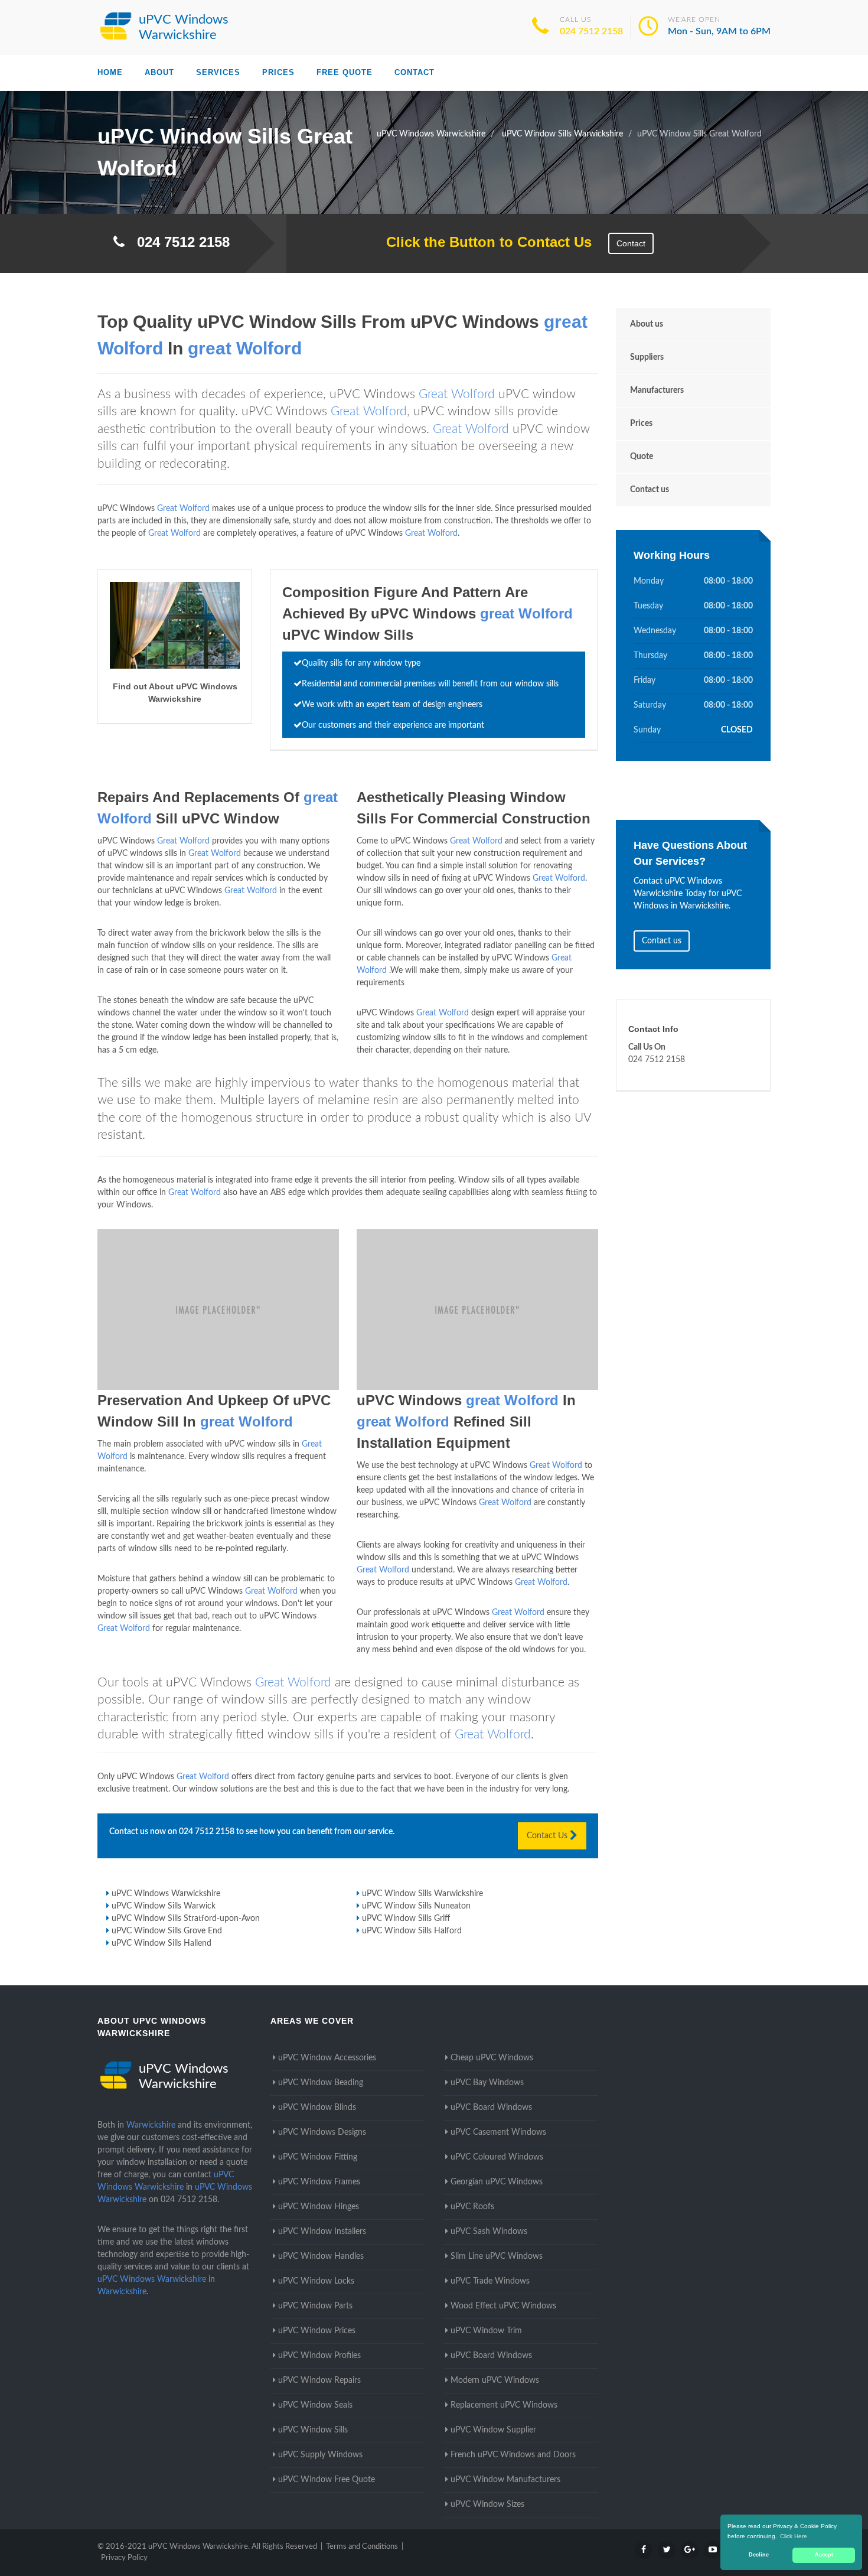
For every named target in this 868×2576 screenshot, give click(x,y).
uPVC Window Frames (319, 2182)
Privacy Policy (124, 2558)
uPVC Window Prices (317, 2331)
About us (647, 324)
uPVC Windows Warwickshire (166, 1894)
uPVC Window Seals (315, 2405)
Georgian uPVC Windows (497, 2182)
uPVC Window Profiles (319, 2356)
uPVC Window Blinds (317, 2108)
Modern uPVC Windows (495, 2380)
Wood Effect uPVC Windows (503, 2306)
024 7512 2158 (591, 31)
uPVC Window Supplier (493, 2430)
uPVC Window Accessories (327, 2058)
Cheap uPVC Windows (492, 2058)
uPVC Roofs (472, 2207)
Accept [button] (824, 2555)
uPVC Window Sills (313, 2430)
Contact (415, 72)
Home (110, 72)
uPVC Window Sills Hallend (161, 1943)
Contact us (650, 490)
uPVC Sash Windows (489, 2232)
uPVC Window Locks (316, 2281)
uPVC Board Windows (491, 2108)
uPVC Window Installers (322, 2232)
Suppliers (647, 357)
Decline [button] (759, 2555)
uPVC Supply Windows (320, 2455)
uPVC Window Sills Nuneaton (416, 1906)
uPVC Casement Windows (498, 2132)
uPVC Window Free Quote (327, 2480)
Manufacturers (657, 390)
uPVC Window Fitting (318, 2157)
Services (218, 72)
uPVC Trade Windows (490, 2281)
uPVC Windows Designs (322, 2132)
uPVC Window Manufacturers (505, 2480)
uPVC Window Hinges (319, 2207)
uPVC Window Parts (315, 2306)
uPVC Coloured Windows (497, 2157)
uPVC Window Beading (321, 2083)
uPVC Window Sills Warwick (164, 1906)
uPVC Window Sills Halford (412, 1931)
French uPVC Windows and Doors (513, 2455)
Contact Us (548, 1836)
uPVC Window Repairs (319, 2380)
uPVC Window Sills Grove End (167, 1931)
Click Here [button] (794, 2536)
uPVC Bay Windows (487, 2083)
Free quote (345, 72)
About (159, 72)
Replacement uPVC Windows (504, 2405)
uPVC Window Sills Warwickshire (422, 1894)
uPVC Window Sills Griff (406, 1919)
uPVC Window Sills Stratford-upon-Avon (186, 1919)
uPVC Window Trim (486, 2331)
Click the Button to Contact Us (483, 242)
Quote (642, 457)
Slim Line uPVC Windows (497, 2256)
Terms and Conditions (362, 2547)
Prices (278, 72)
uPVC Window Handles (321, 2256)
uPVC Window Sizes (487, 2505)
